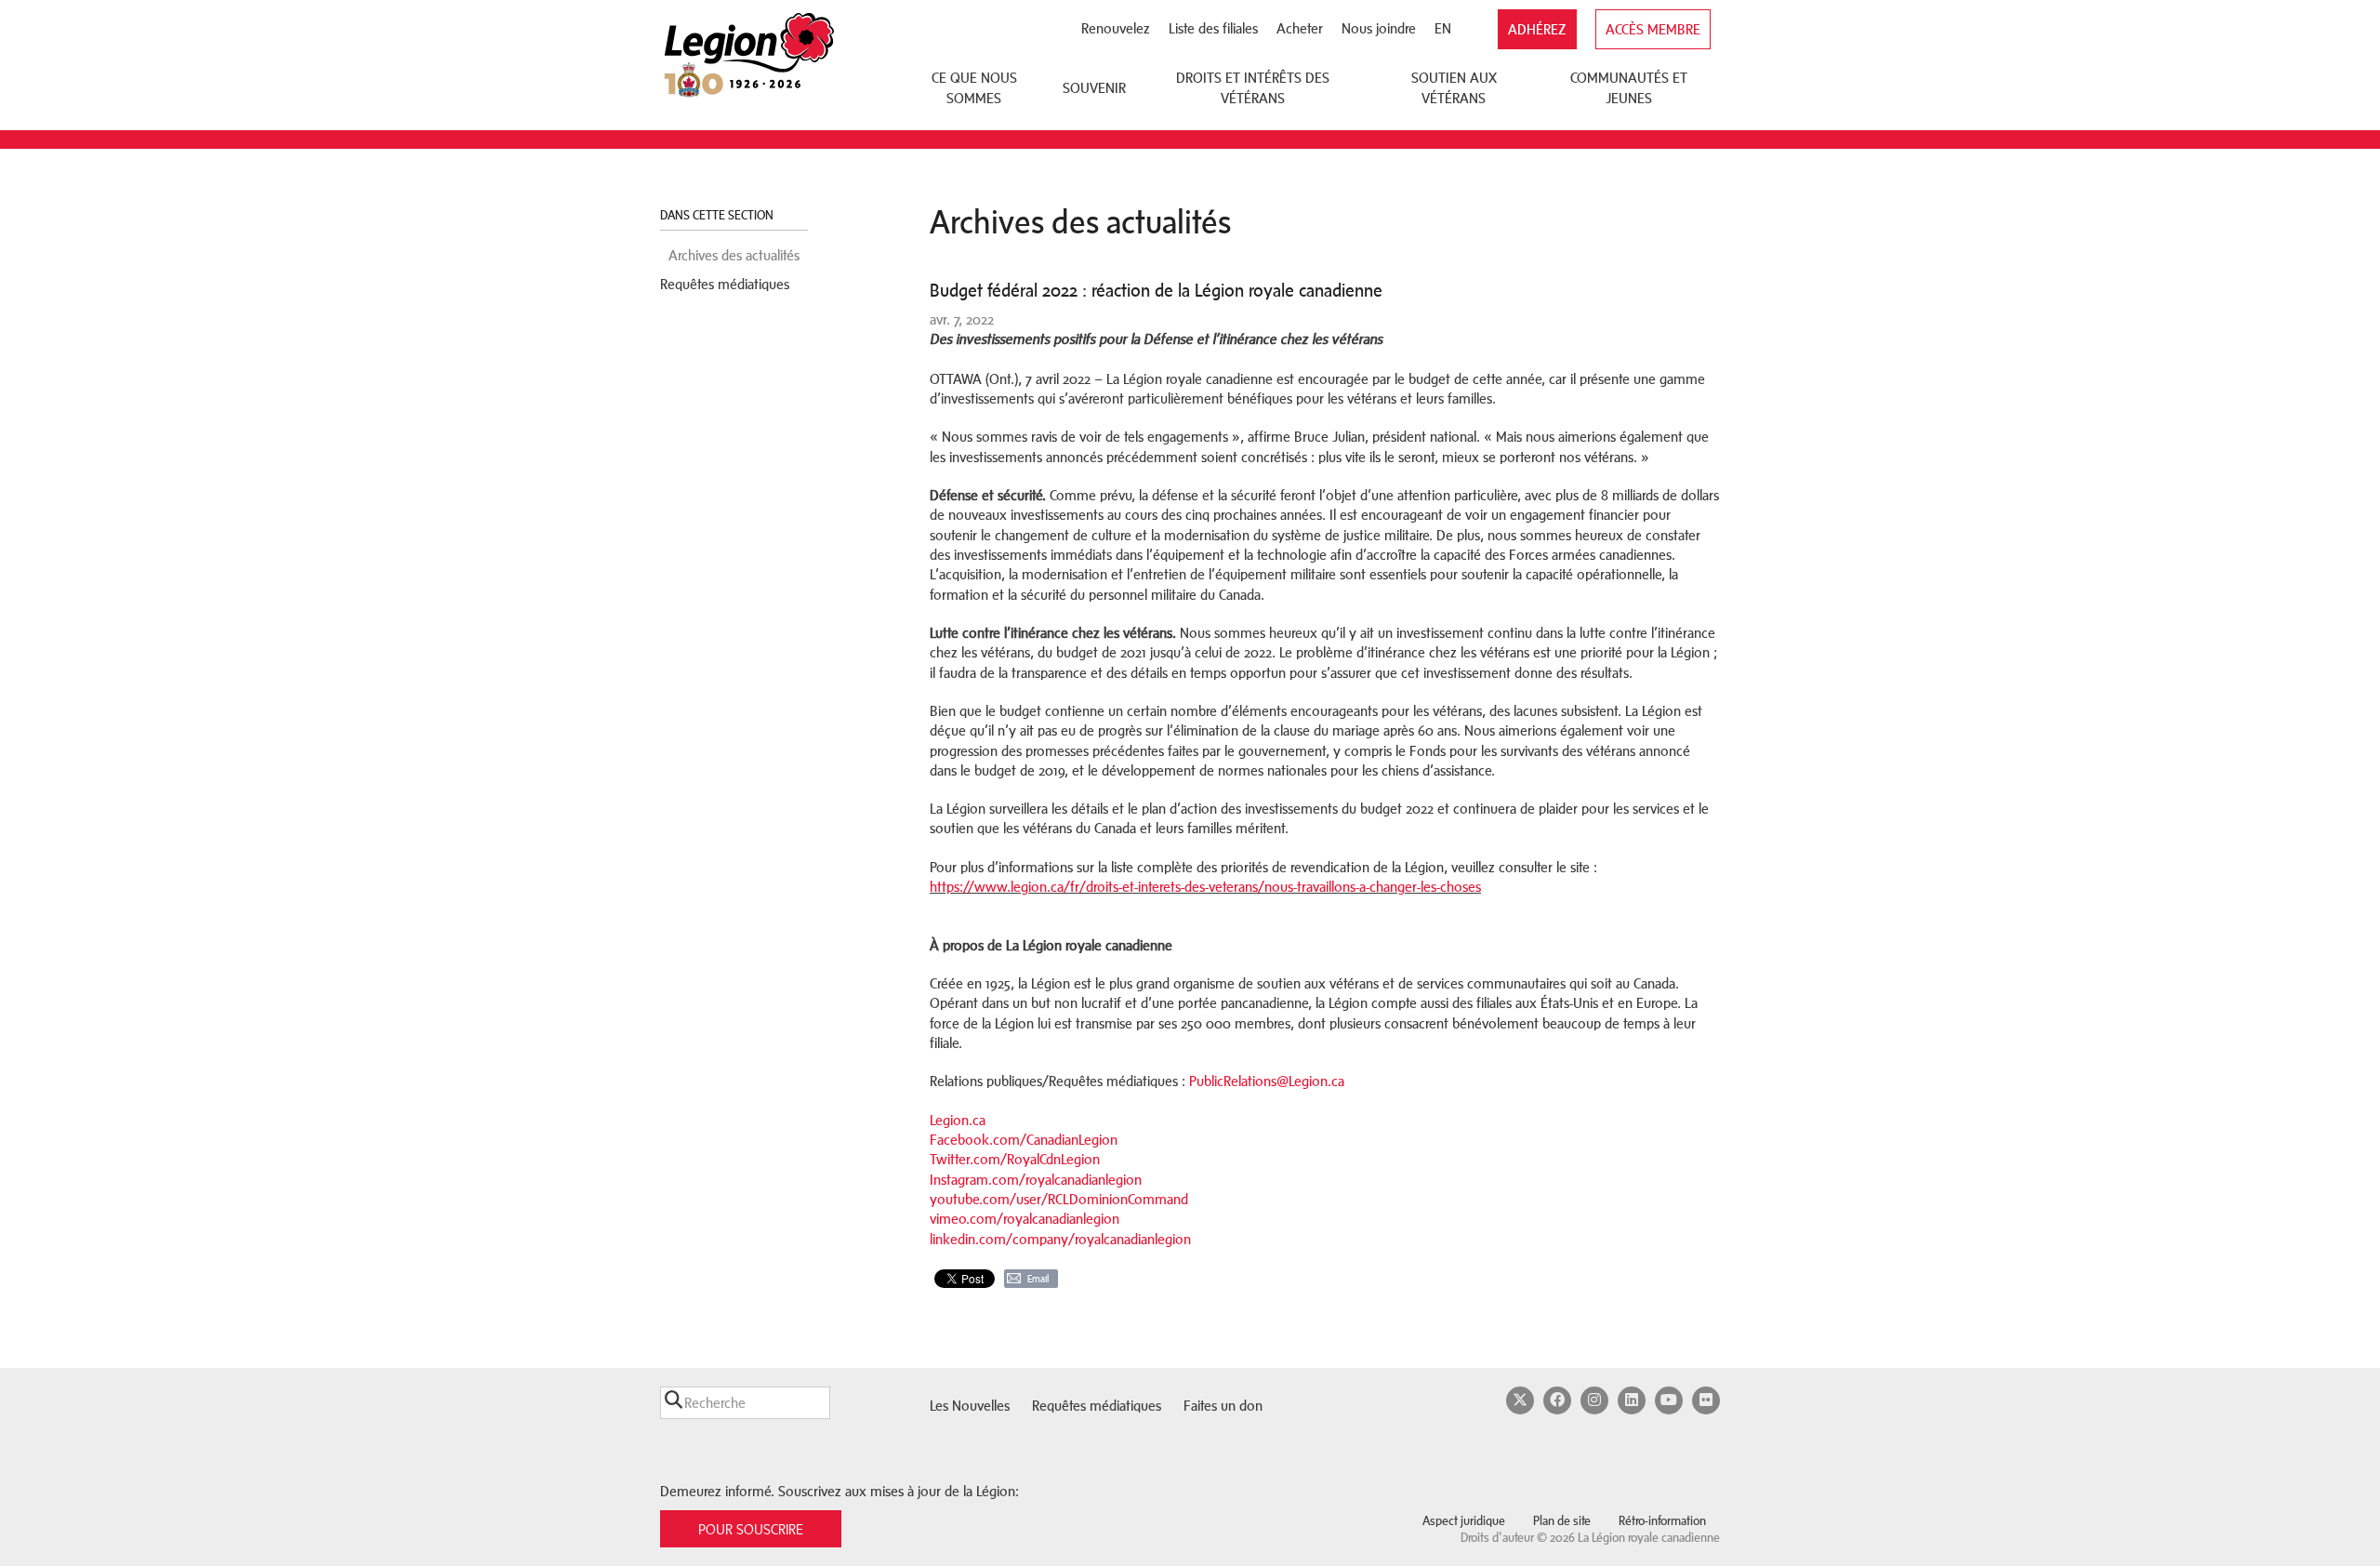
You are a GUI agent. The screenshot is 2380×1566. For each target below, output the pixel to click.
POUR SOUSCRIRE (751, 1529)
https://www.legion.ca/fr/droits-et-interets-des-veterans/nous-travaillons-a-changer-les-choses (1205, 887)
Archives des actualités (734, 255)
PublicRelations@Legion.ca (1267, 1081)
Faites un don (1223, 1406)
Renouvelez (1116, 28)
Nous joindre (1379, 28)
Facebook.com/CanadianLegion (1024, 1140)
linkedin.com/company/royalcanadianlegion (1060, 1239)
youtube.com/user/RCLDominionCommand (1059, 1199)
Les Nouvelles (970, 1406)
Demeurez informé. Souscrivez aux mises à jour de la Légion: (840, 1491)
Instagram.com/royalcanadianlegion (1036, 1180)
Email (1038, 1279)
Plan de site (1562, 1521)
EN (1443, 28)
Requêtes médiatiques (725, 284)
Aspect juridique (1464, 1521)
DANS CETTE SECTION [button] (718, 215)
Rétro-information (1662, 1521)
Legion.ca (958, 1120)
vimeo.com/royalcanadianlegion (1025, 1219)
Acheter (1300, 28)
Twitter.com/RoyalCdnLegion (1015, 1159)
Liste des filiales (1213, 28)
